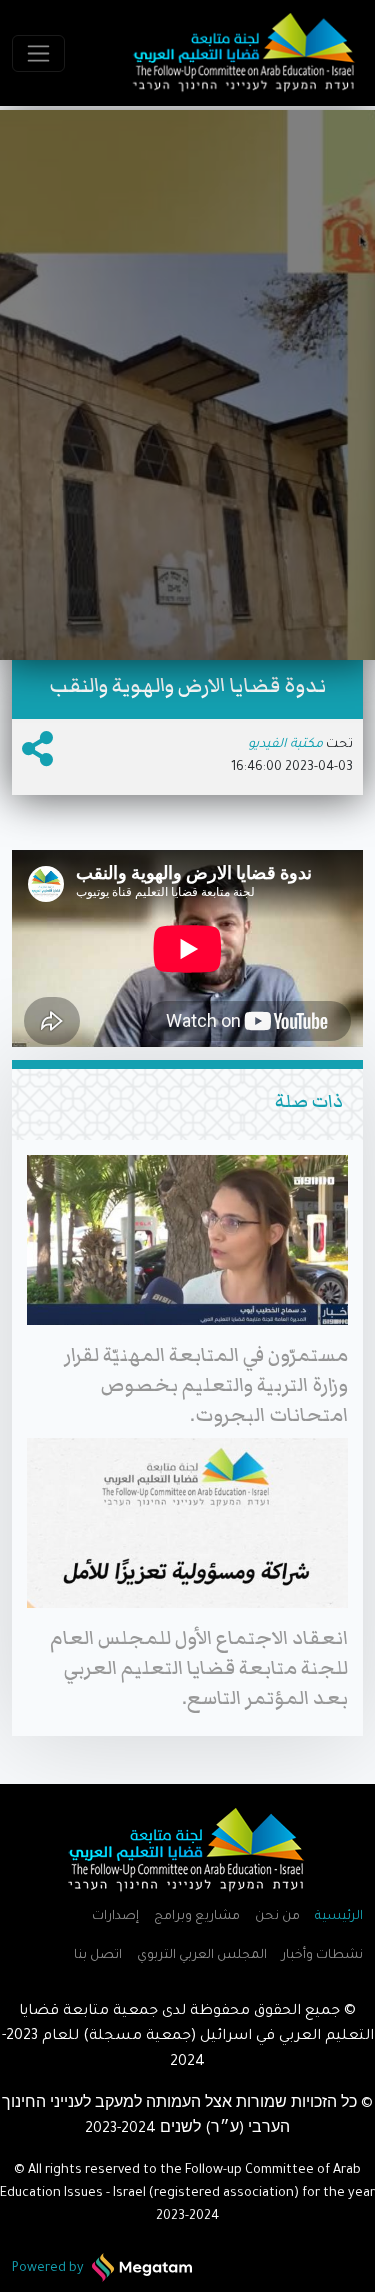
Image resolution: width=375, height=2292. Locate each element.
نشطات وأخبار (322, 1956)
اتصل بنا (98, 1956)
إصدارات (115, 1917)
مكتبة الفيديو (285, 745)
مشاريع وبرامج (197, 1917)
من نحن (277, 1917)
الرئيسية (339, 1917)
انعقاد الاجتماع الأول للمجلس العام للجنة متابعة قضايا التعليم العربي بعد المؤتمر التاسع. (199, 1668)
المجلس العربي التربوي (202, 1956)
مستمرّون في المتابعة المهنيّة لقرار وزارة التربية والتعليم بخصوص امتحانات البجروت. (206, 1385)
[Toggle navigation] (38, 53)
